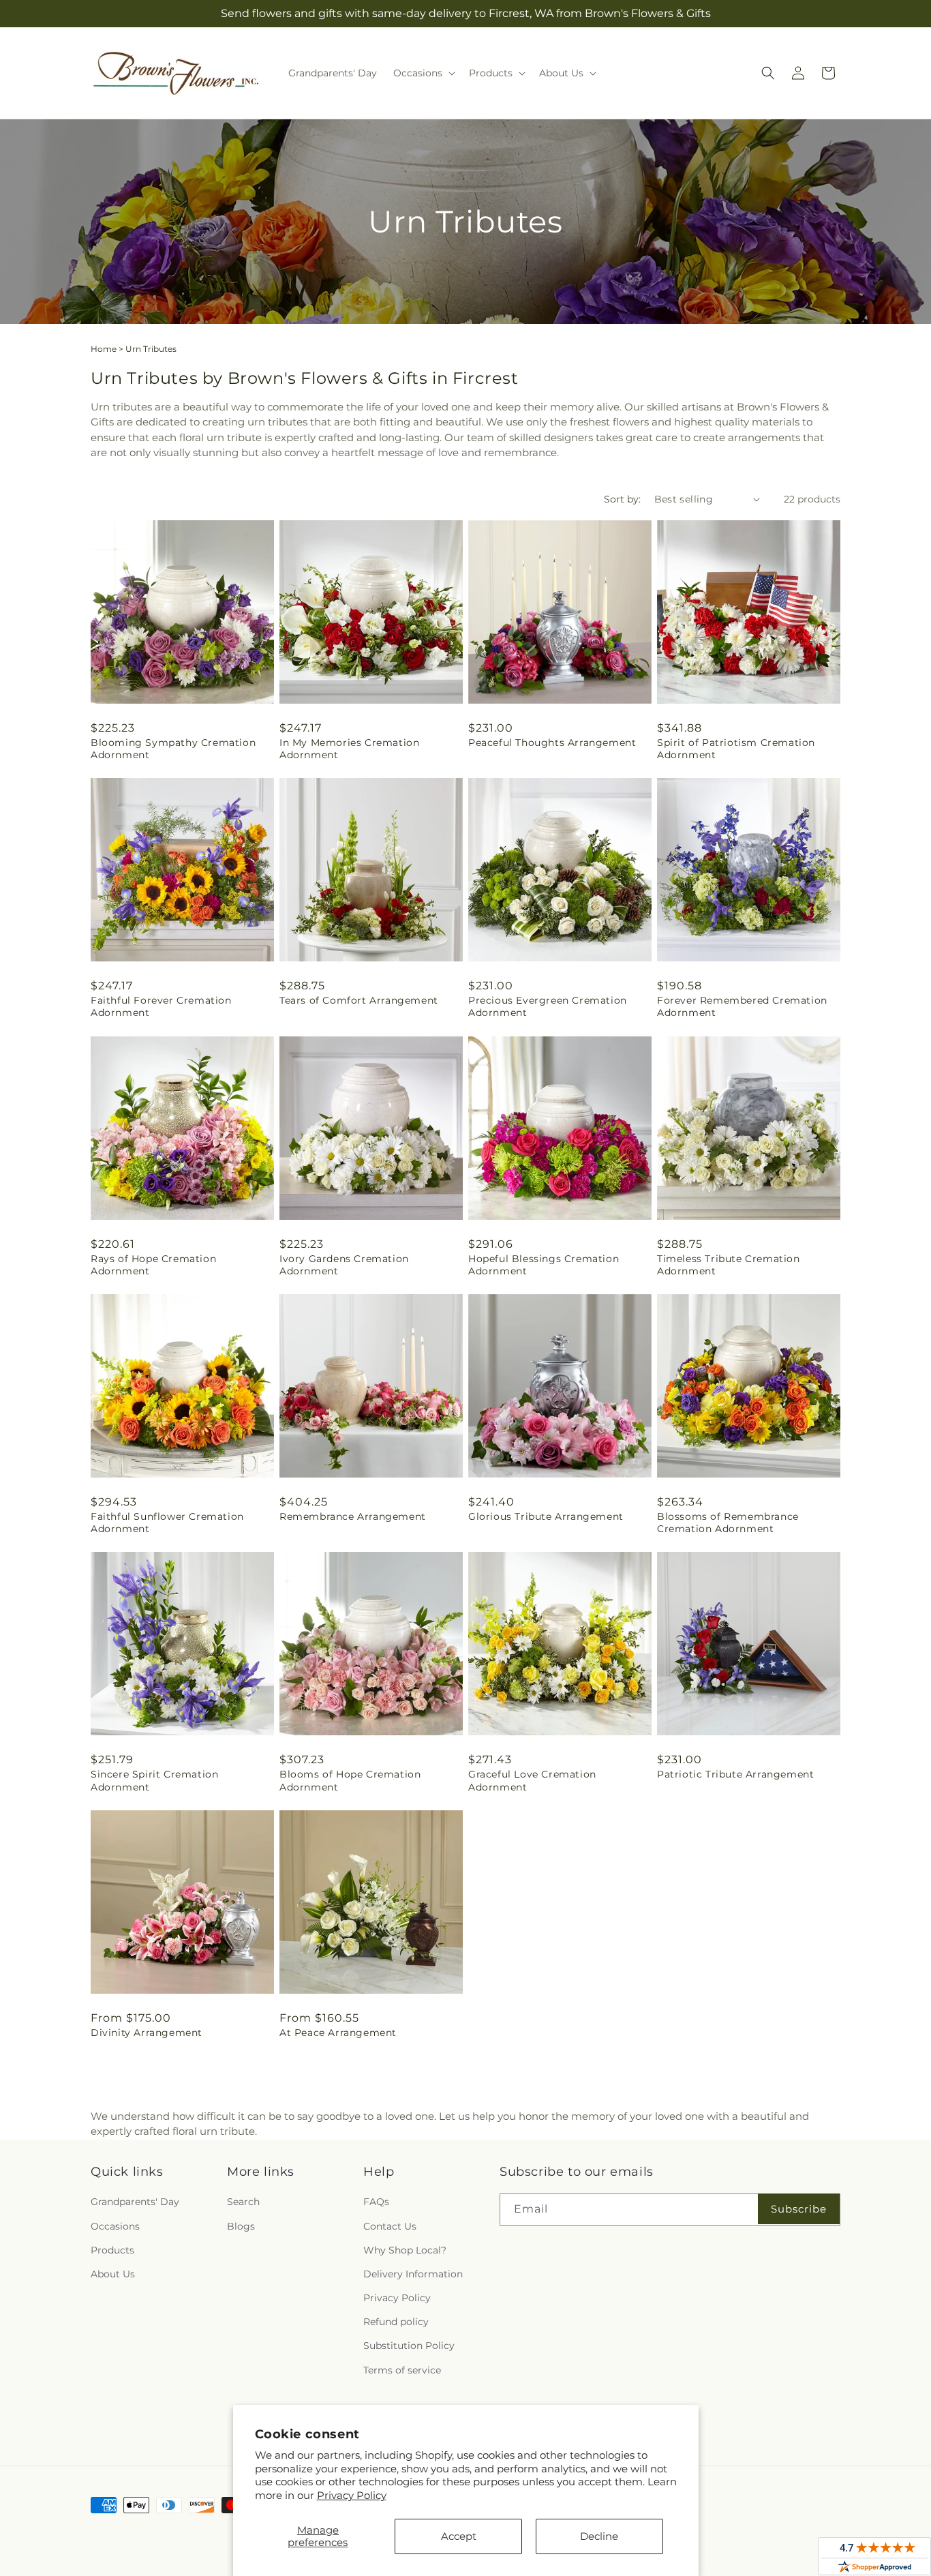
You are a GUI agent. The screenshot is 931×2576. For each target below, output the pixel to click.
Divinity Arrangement (147, 2033)
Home (104, 349)
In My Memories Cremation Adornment (349, 749)
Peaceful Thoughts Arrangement (552, 743)
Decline (599, 2536)
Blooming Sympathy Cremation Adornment (173, 749)
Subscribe (799, 2209)
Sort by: (622, 499)
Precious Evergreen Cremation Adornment (548, 1006)
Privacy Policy (352, 2495)
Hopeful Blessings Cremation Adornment (544, 1265)
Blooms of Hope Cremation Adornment (350, 1780)
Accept (459, 2536)
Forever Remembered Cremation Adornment (742, 1006)
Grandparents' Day (135, 2202)
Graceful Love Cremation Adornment (532, 1780)
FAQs (376, 2202)
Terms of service (402, 2370)
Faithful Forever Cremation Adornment (161, 1006)
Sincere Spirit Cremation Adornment (154, 1780)
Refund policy (396, 2322)
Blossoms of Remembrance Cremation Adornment (728, 1523)
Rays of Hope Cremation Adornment (153, 1265)
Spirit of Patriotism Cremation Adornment (736, 749)
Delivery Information (413, 2274)
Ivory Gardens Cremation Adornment (344, 1265)
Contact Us (390, 2226)
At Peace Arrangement (338, 2033)
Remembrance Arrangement (353, 1516)
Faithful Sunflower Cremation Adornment (167, 1523)
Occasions (115, 2226)
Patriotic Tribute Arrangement (735, 1774)
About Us (113, 2274)
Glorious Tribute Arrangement (546, 1516)
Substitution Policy (409, 2346)
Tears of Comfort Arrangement (359, 1000)
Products (112, 2250)
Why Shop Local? (405, 2250)
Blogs (241, 2226)
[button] (423, 73)
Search (243, 2202)
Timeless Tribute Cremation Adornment (729, 1265)
